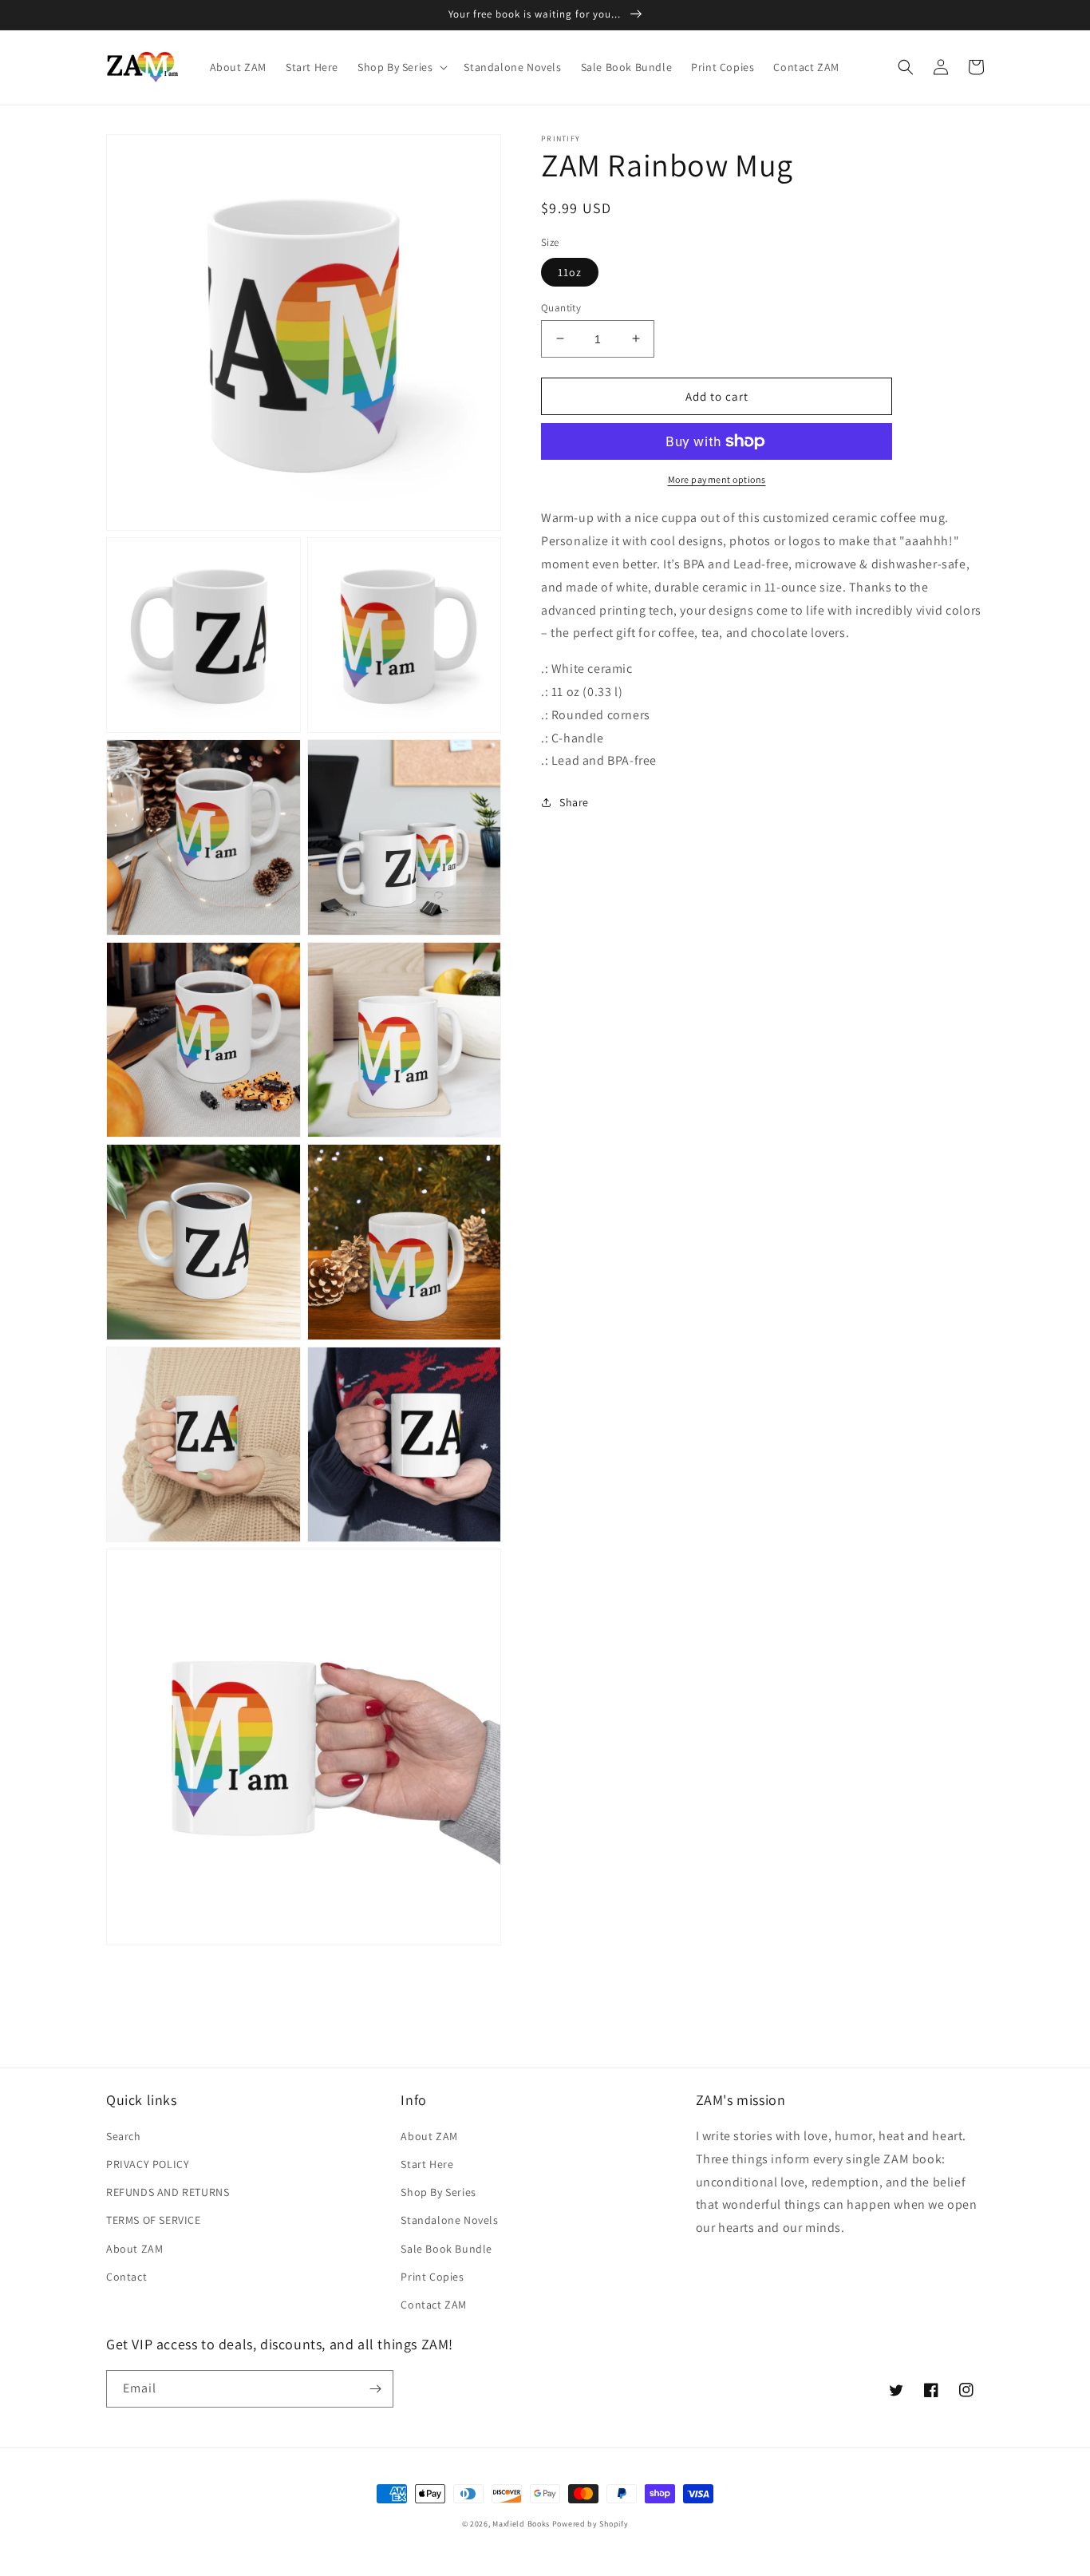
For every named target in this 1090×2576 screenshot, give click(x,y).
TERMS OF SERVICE (154, 2220)
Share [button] (574, 802)
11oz (570, 271)
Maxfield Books (521, 2524)
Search (124, 2136)
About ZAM (134, 2249)
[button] (401, 67)
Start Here (427, 2164)
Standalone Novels (449, 2220)
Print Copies (432, 2277)
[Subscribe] (375, 2389)
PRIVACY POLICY (148, 2164)
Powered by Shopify (590, 2524)
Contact (126, 2277)
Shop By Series (438, 2192)
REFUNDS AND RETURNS (168, 2192)
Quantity (561, 307)
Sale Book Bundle (446, 2249)
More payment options (717, 479)
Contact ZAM (434, 2305)
